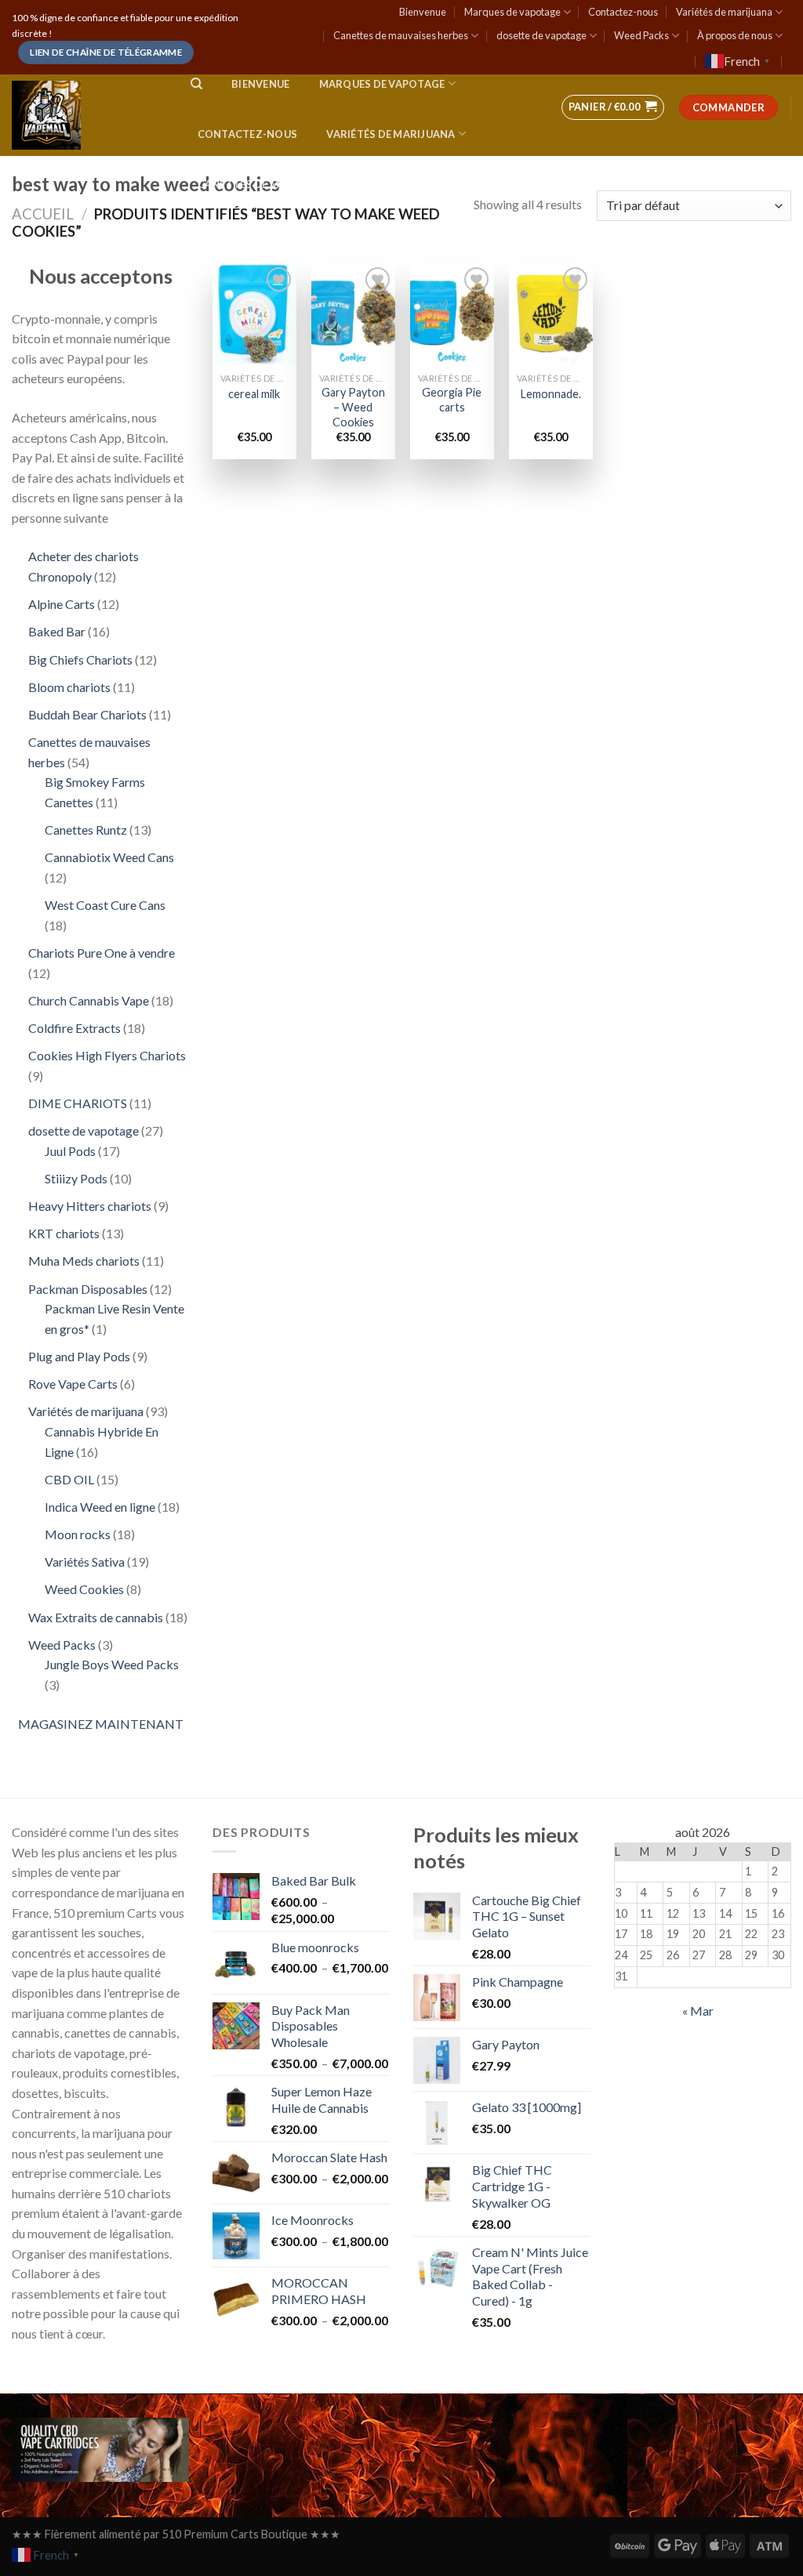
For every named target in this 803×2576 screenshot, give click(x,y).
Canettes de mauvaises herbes (401, 35)
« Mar (698, 2011)
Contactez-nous (623, 12)
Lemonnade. (551, 394)
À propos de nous (735, 35)
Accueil (43, 214)
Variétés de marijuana (724, 12)
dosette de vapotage (541, 35)
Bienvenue (423, 12)
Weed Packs (641, 35)
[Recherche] (196, 84)
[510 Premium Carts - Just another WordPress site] (85, 115)
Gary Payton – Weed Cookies (353, 407)
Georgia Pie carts (452, 400)
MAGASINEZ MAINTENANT (101, 1724)
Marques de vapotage (512, 12)
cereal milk (254, 394)
